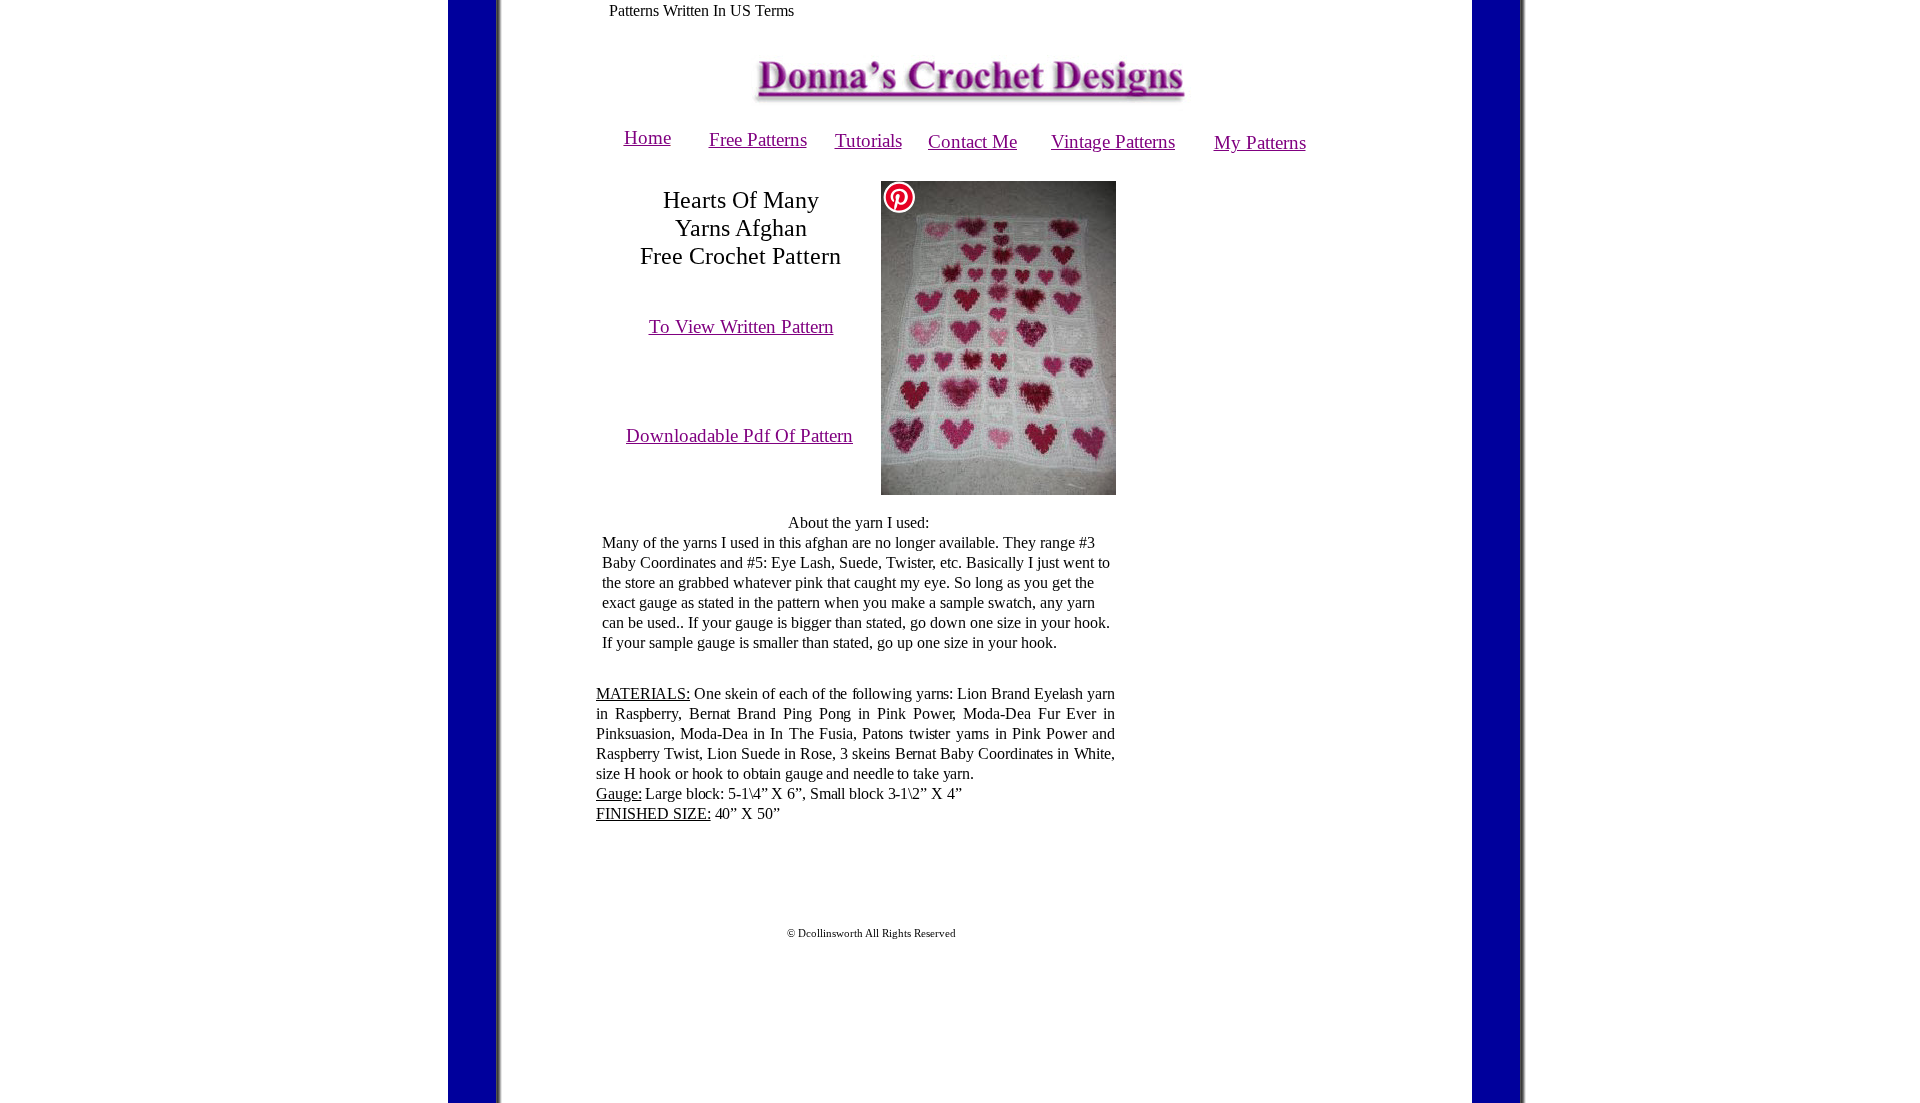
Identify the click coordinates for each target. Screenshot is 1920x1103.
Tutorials (868, 140)
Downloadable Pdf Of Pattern (739, 435)
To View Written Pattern (741, 326)
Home (647, 137)
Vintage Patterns (1113, 141)
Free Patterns (758, 139)
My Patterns (1260, 142)
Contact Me (972, 141)
